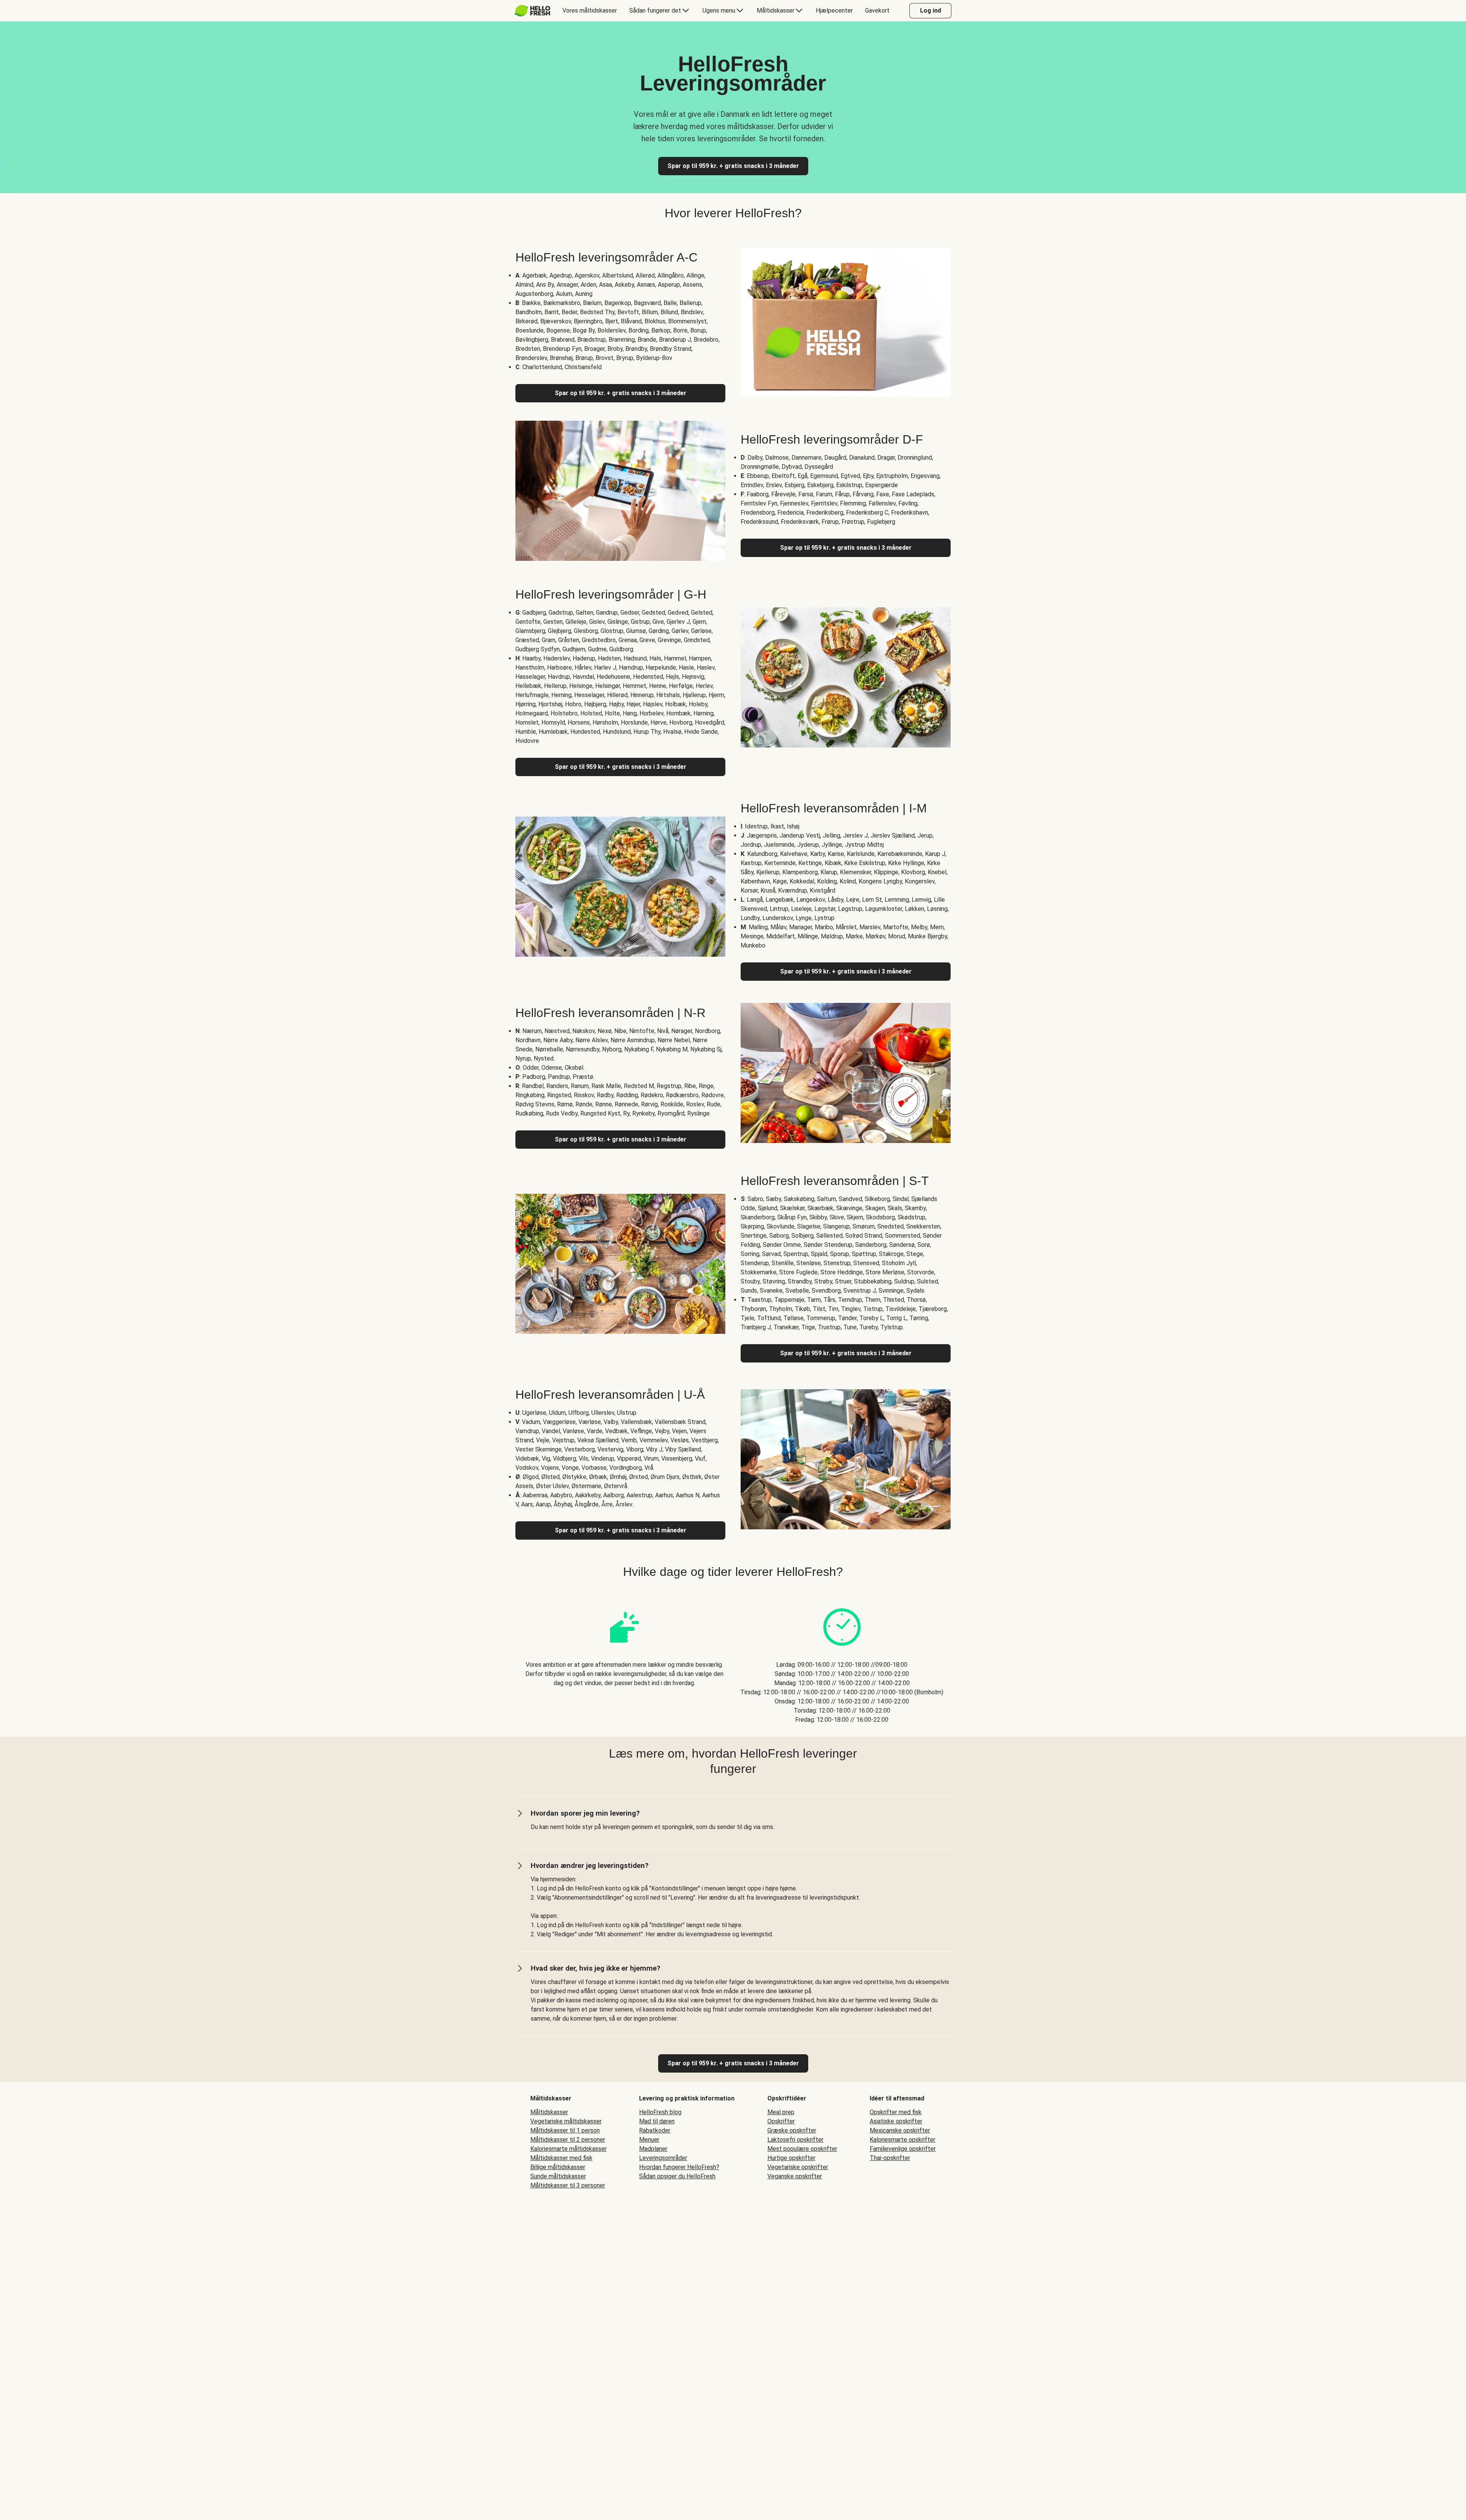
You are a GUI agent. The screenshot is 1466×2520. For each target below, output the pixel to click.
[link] (733, 2063)
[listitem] (624, 1658)
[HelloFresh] (532, 11)
